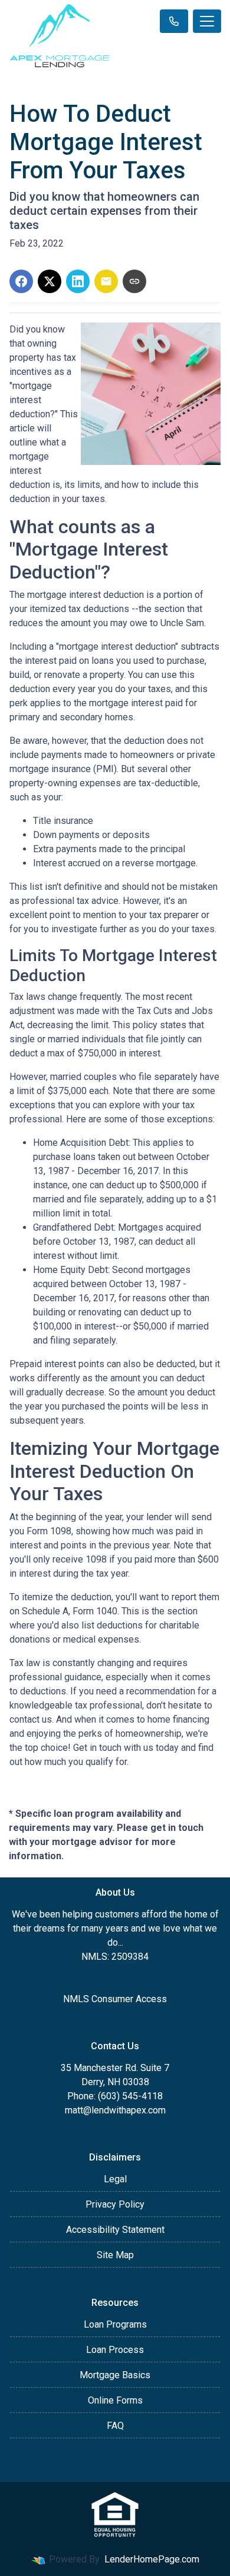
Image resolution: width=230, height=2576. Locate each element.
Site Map (115, 2255)
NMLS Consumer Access (115, 1999)
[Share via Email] (106, 281)
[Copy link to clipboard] (134, 281)
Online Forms (115, 2400)
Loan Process (115, 2350)
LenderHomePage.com (152, 2559)
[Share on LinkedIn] (78, 281)
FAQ (115, 2426)
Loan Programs (115, 2324)
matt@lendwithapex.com (115, 2110)
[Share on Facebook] (21, 281)
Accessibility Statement (115, 2230)
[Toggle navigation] (207, 21)
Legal (115, 2179)
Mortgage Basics (115, 2375)
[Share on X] (50, 281)
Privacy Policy (115, 2204)
